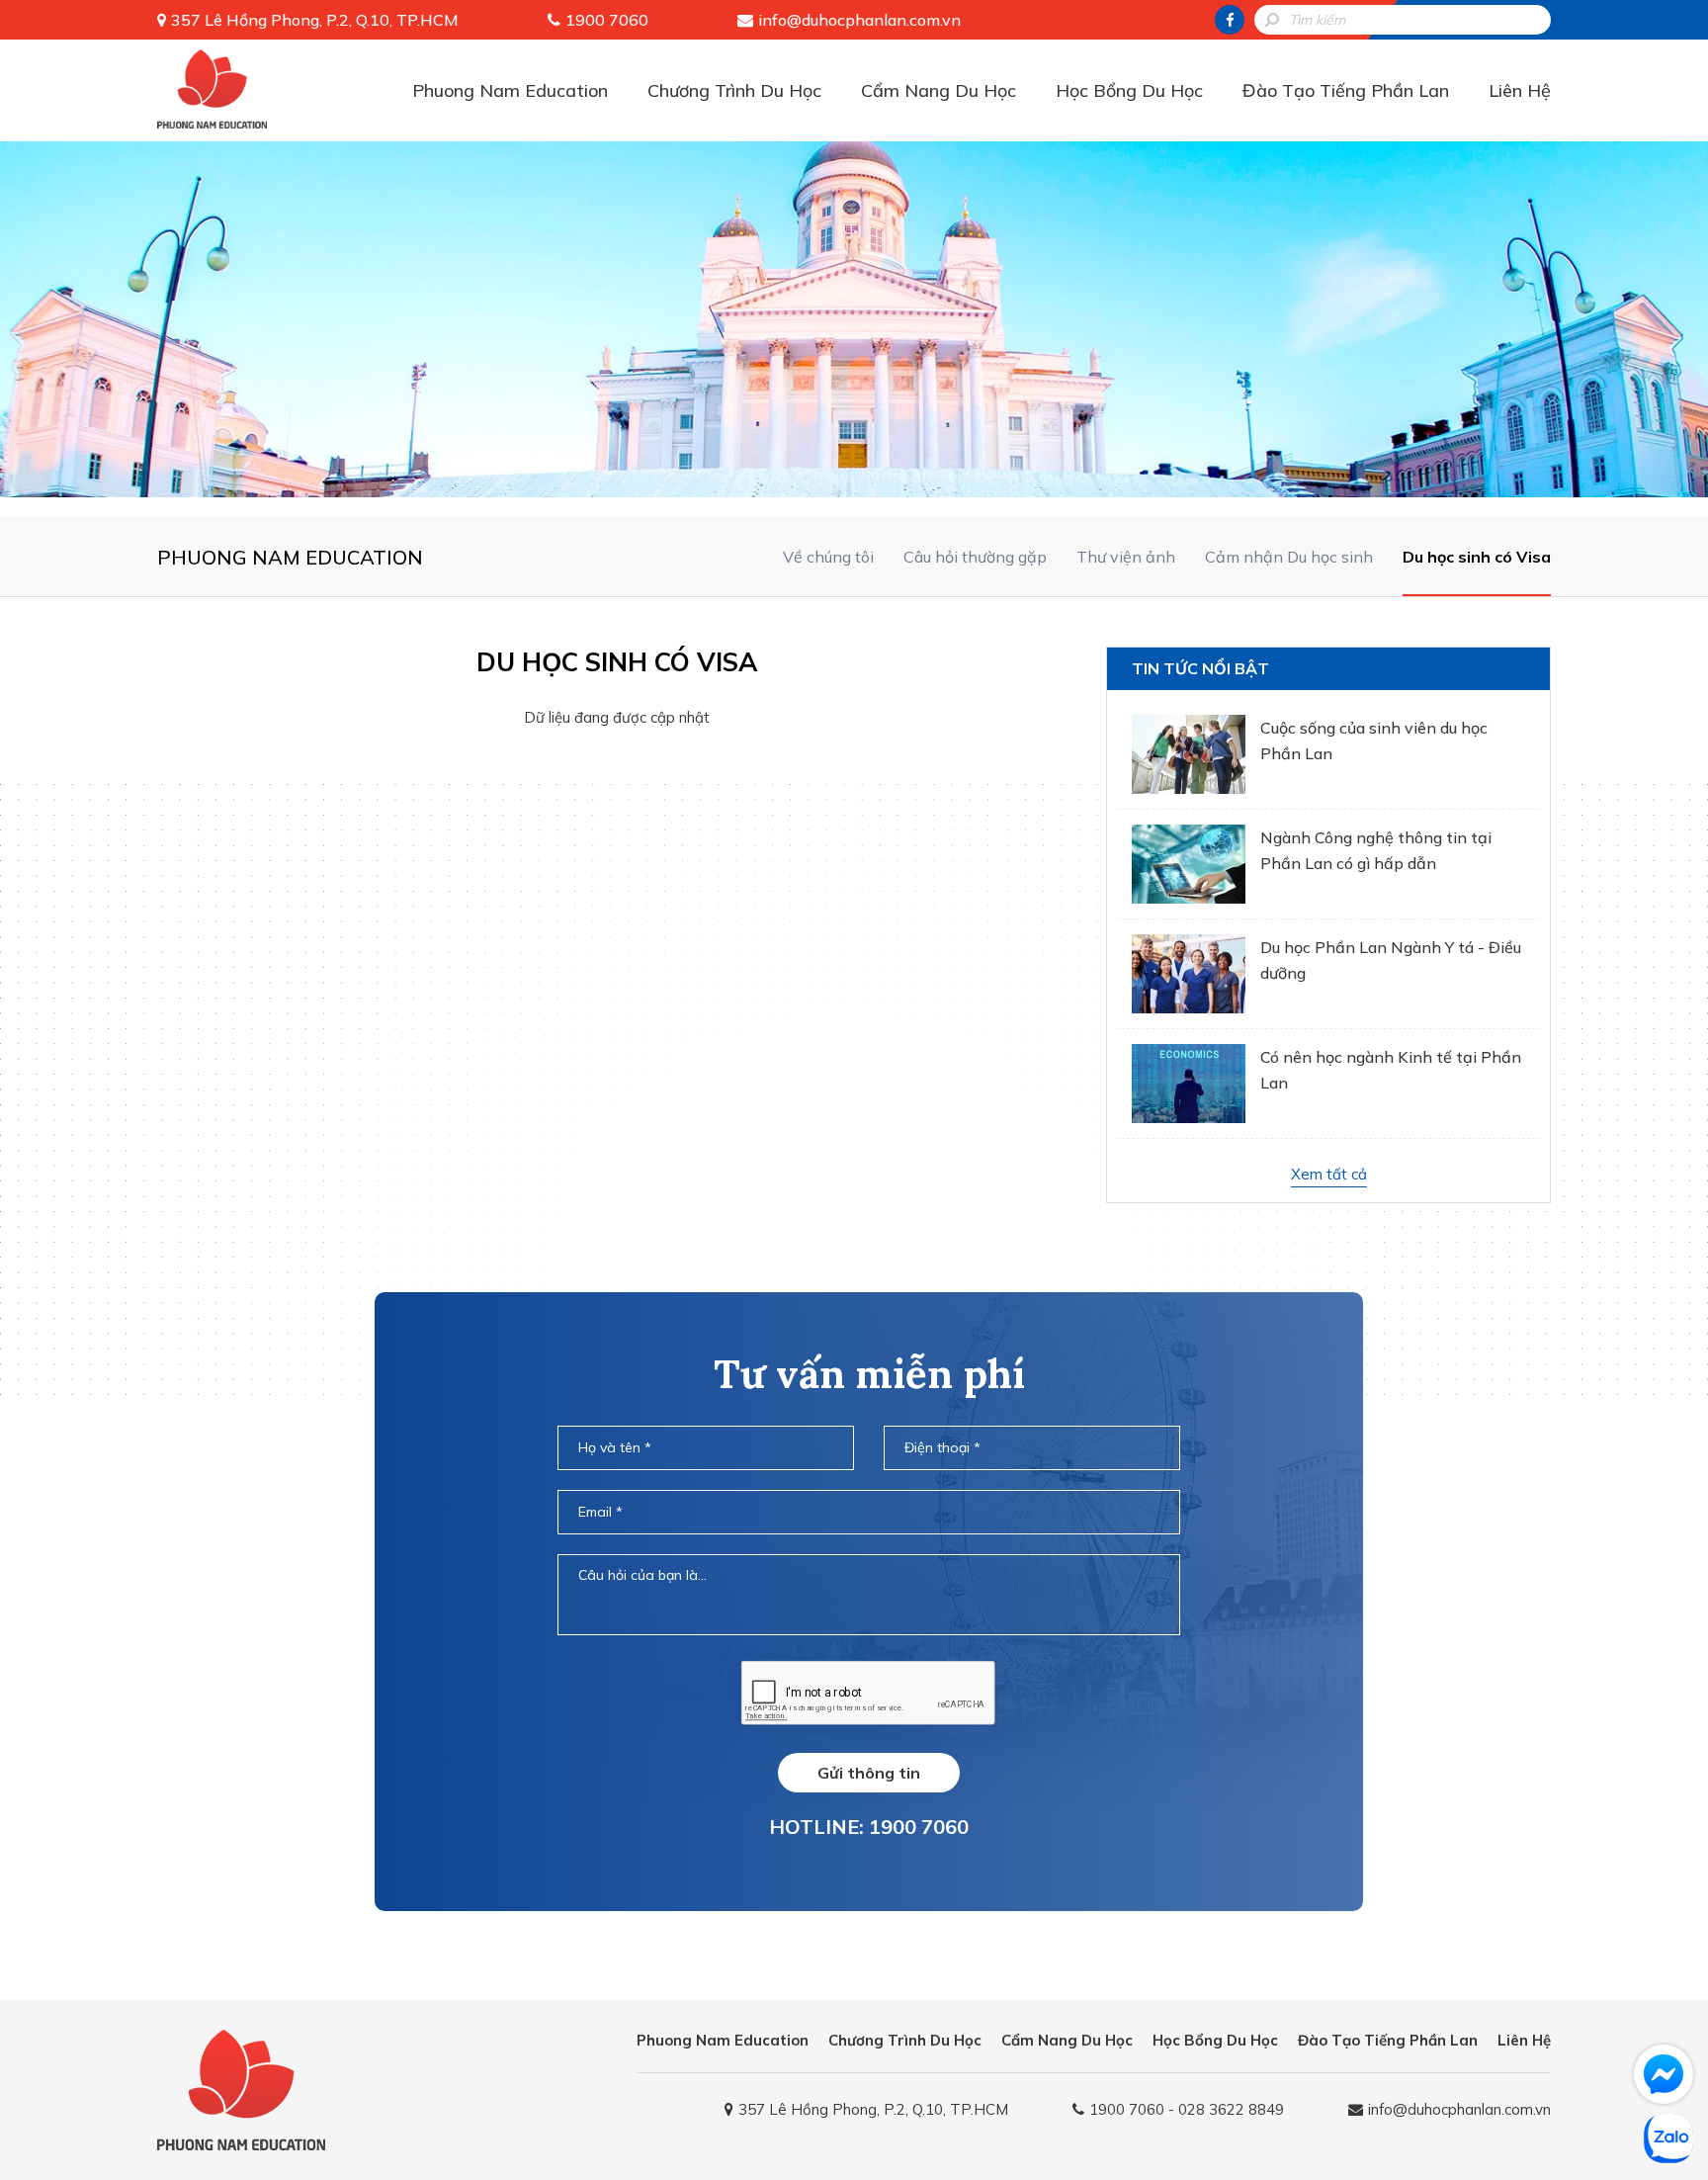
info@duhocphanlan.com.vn (859, 20)
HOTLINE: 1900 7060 (869, 1827)
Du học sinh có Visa (1477, 557)
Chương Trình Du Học (734, 90)
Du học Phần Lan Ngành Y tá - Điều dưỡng (1391, 960)
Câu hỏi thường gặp (975, 557)
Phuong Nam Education (510, 90)
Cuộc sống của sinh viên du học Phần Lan (1374, 741)
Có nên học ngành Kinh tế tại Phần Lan (1391, 1070)
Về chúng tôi (828, 557)
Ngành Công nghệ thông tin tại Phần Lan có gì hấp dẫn (1376, 850)
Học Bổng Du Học (1129, 90)
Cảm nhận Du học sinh (1289, 557)
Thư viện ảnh (1126, 557)
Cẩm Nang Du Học (939, 90)
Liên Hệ (1520, 90)
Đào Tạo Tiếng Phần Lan (1346, 90)
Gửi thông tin (869, 1773)
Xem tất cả (1329, 1174)
